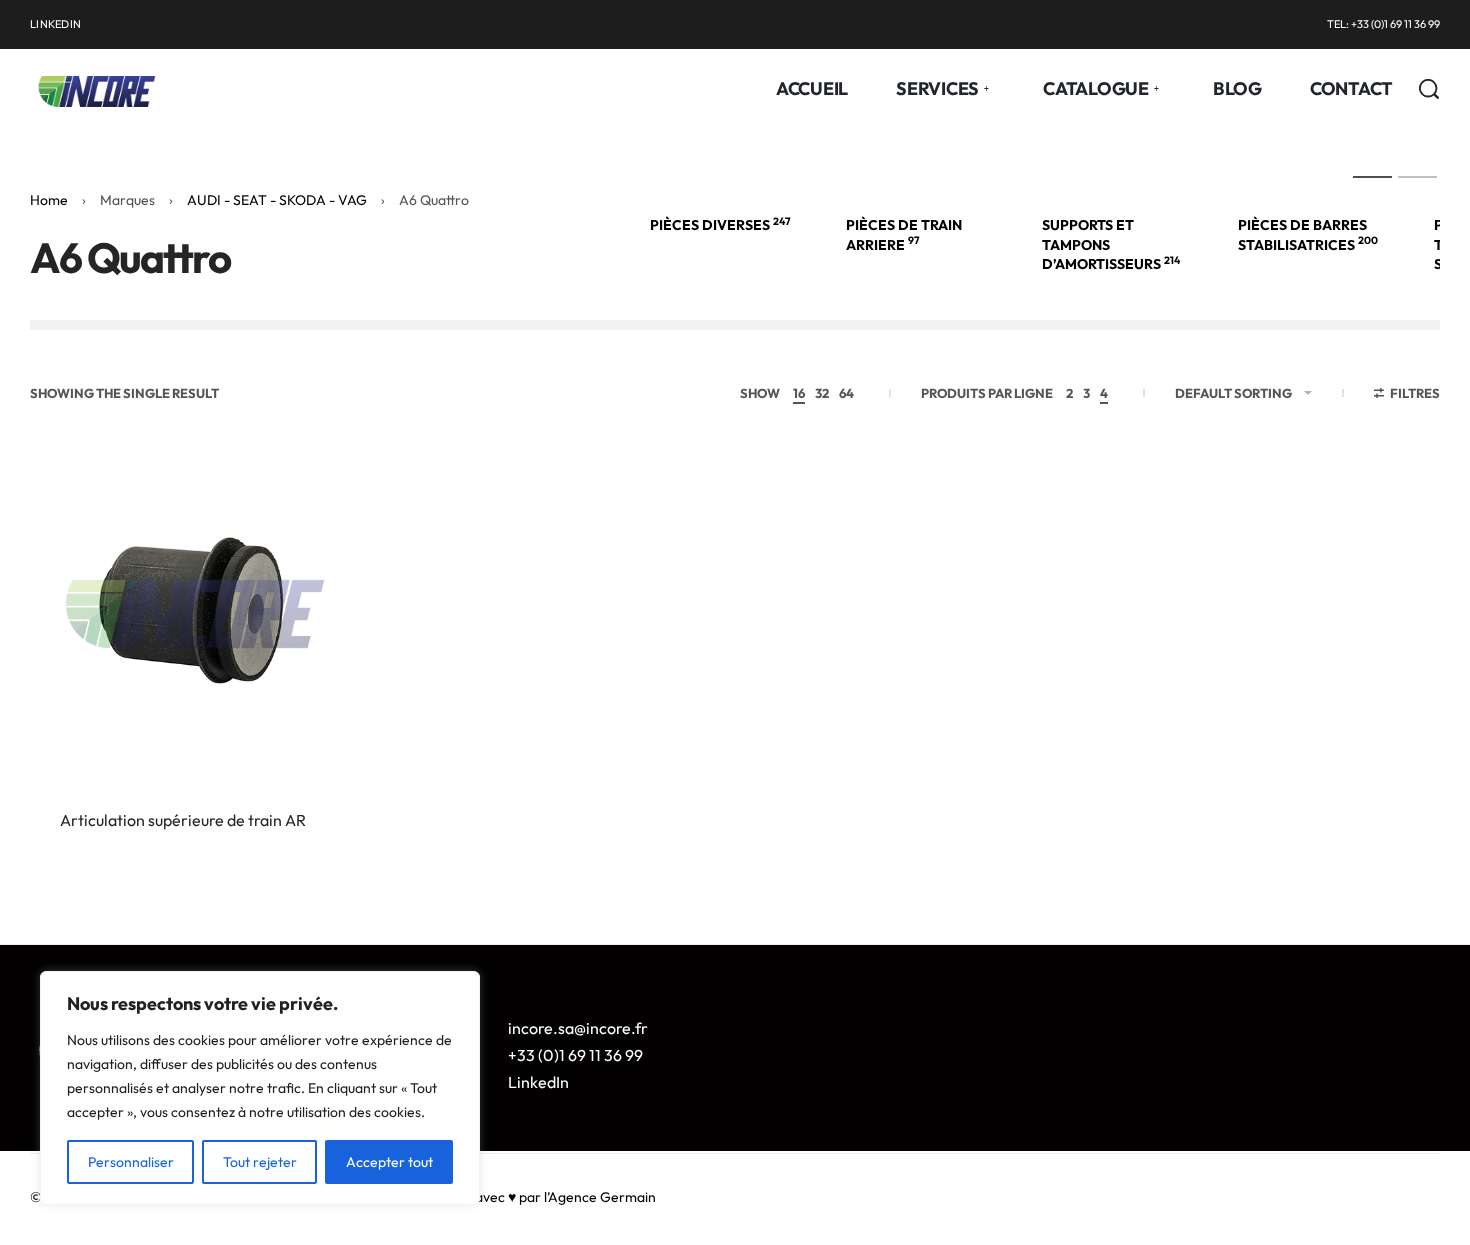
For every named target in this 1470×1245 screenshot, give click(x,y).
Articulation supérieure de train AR (183, 820)
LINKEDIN (55, 24)
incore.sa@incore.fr (578, 1028)
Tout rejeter (260, 1162)
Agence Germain (602, 1197)
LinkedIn (538, 1082)
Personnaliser (131, 1162)
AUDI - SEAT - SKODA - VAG (277, 200)
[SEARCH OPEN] (1429, 89)
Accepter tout (389, 1162)
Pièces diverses (720, 225)
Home (49, 200)
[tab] (1372, 176)
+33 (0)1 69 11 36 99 (575, 1055)
